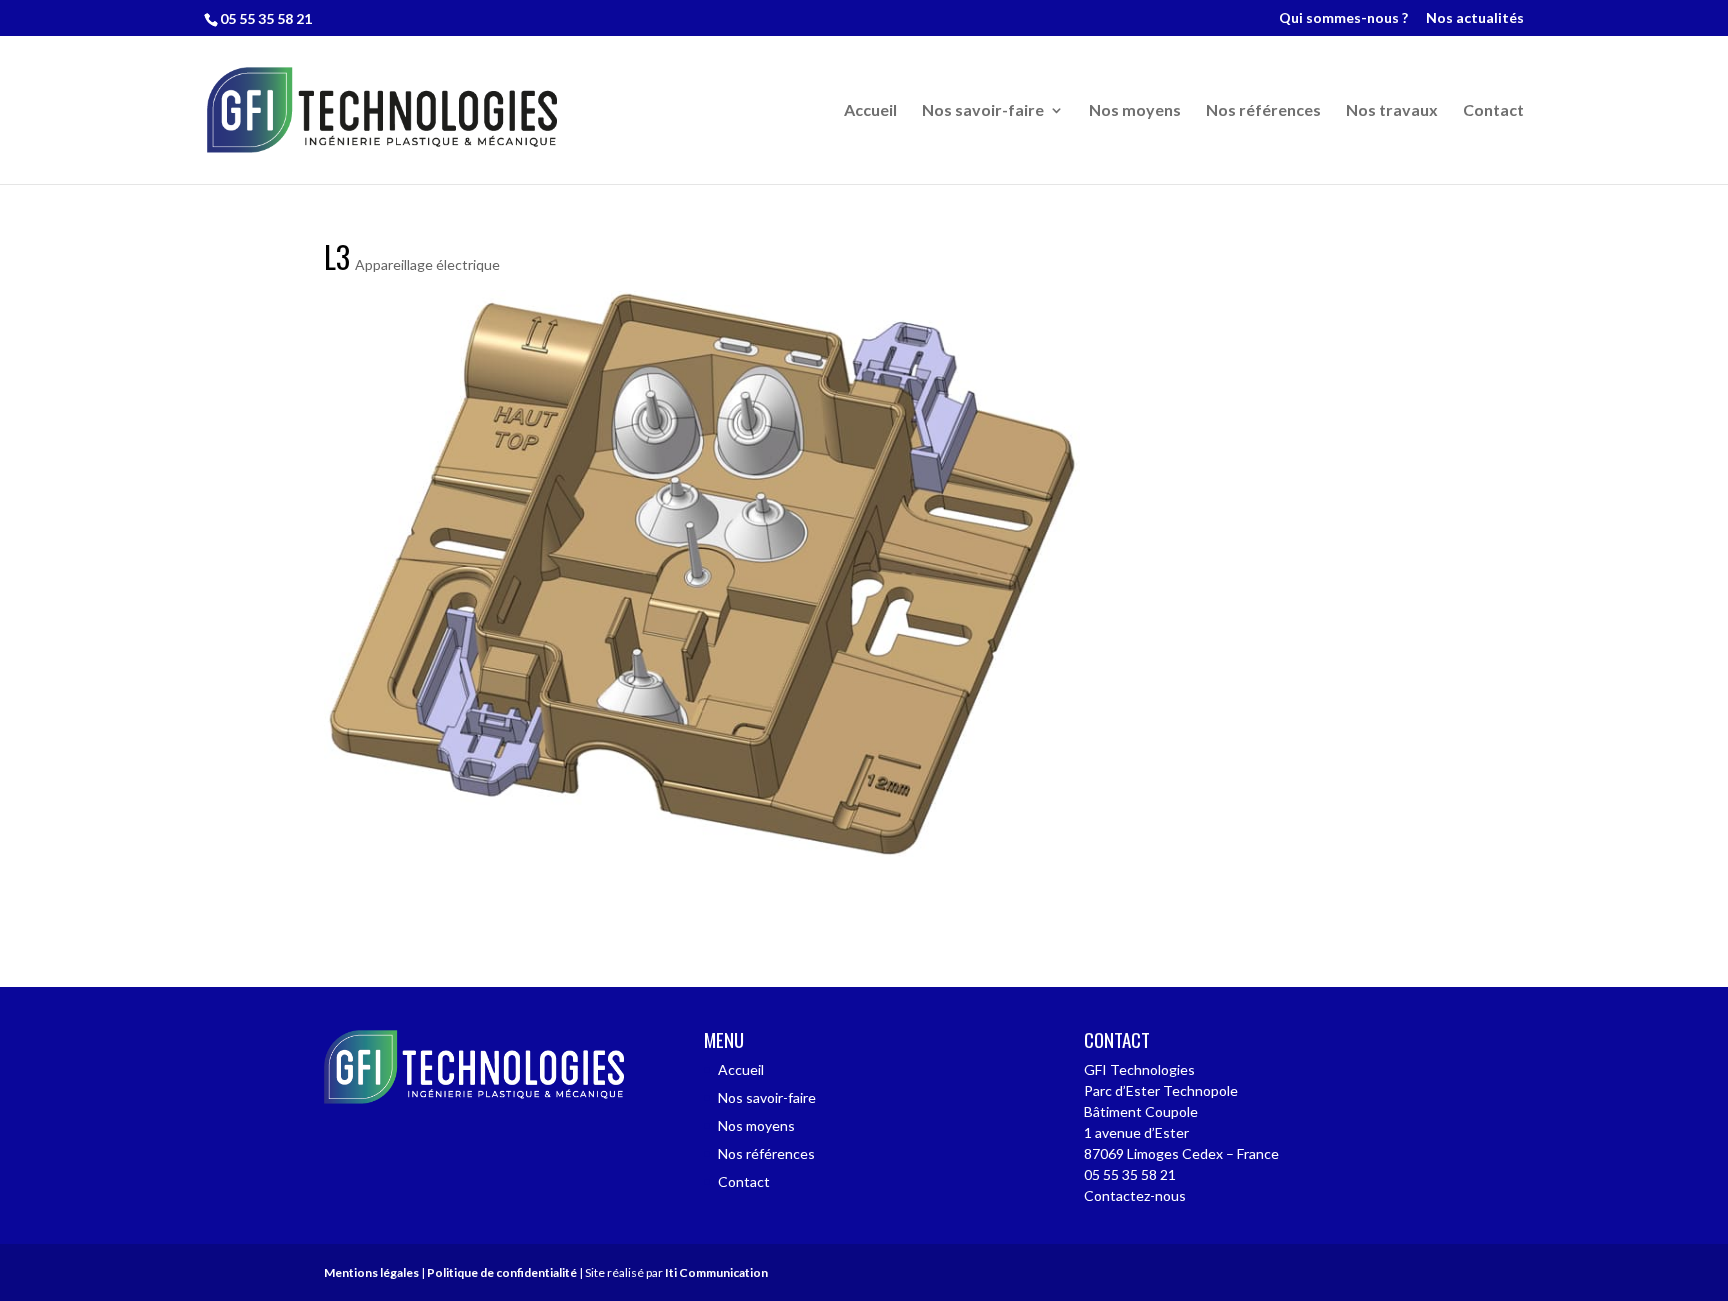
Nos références (1263, 111)
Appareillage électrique (427, 264)
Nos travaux (1392, 111)
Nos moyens (1135, 111)
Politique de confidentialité (502, 1272)
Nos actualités (1475, 18)
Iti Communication (716, 1272)
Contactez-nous (1135, 1195)
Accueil (870, 111)
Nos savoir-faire (983, 111)
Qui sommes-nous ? (1343, 18)
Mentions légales (371, 1272)
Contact (1493, 111)
